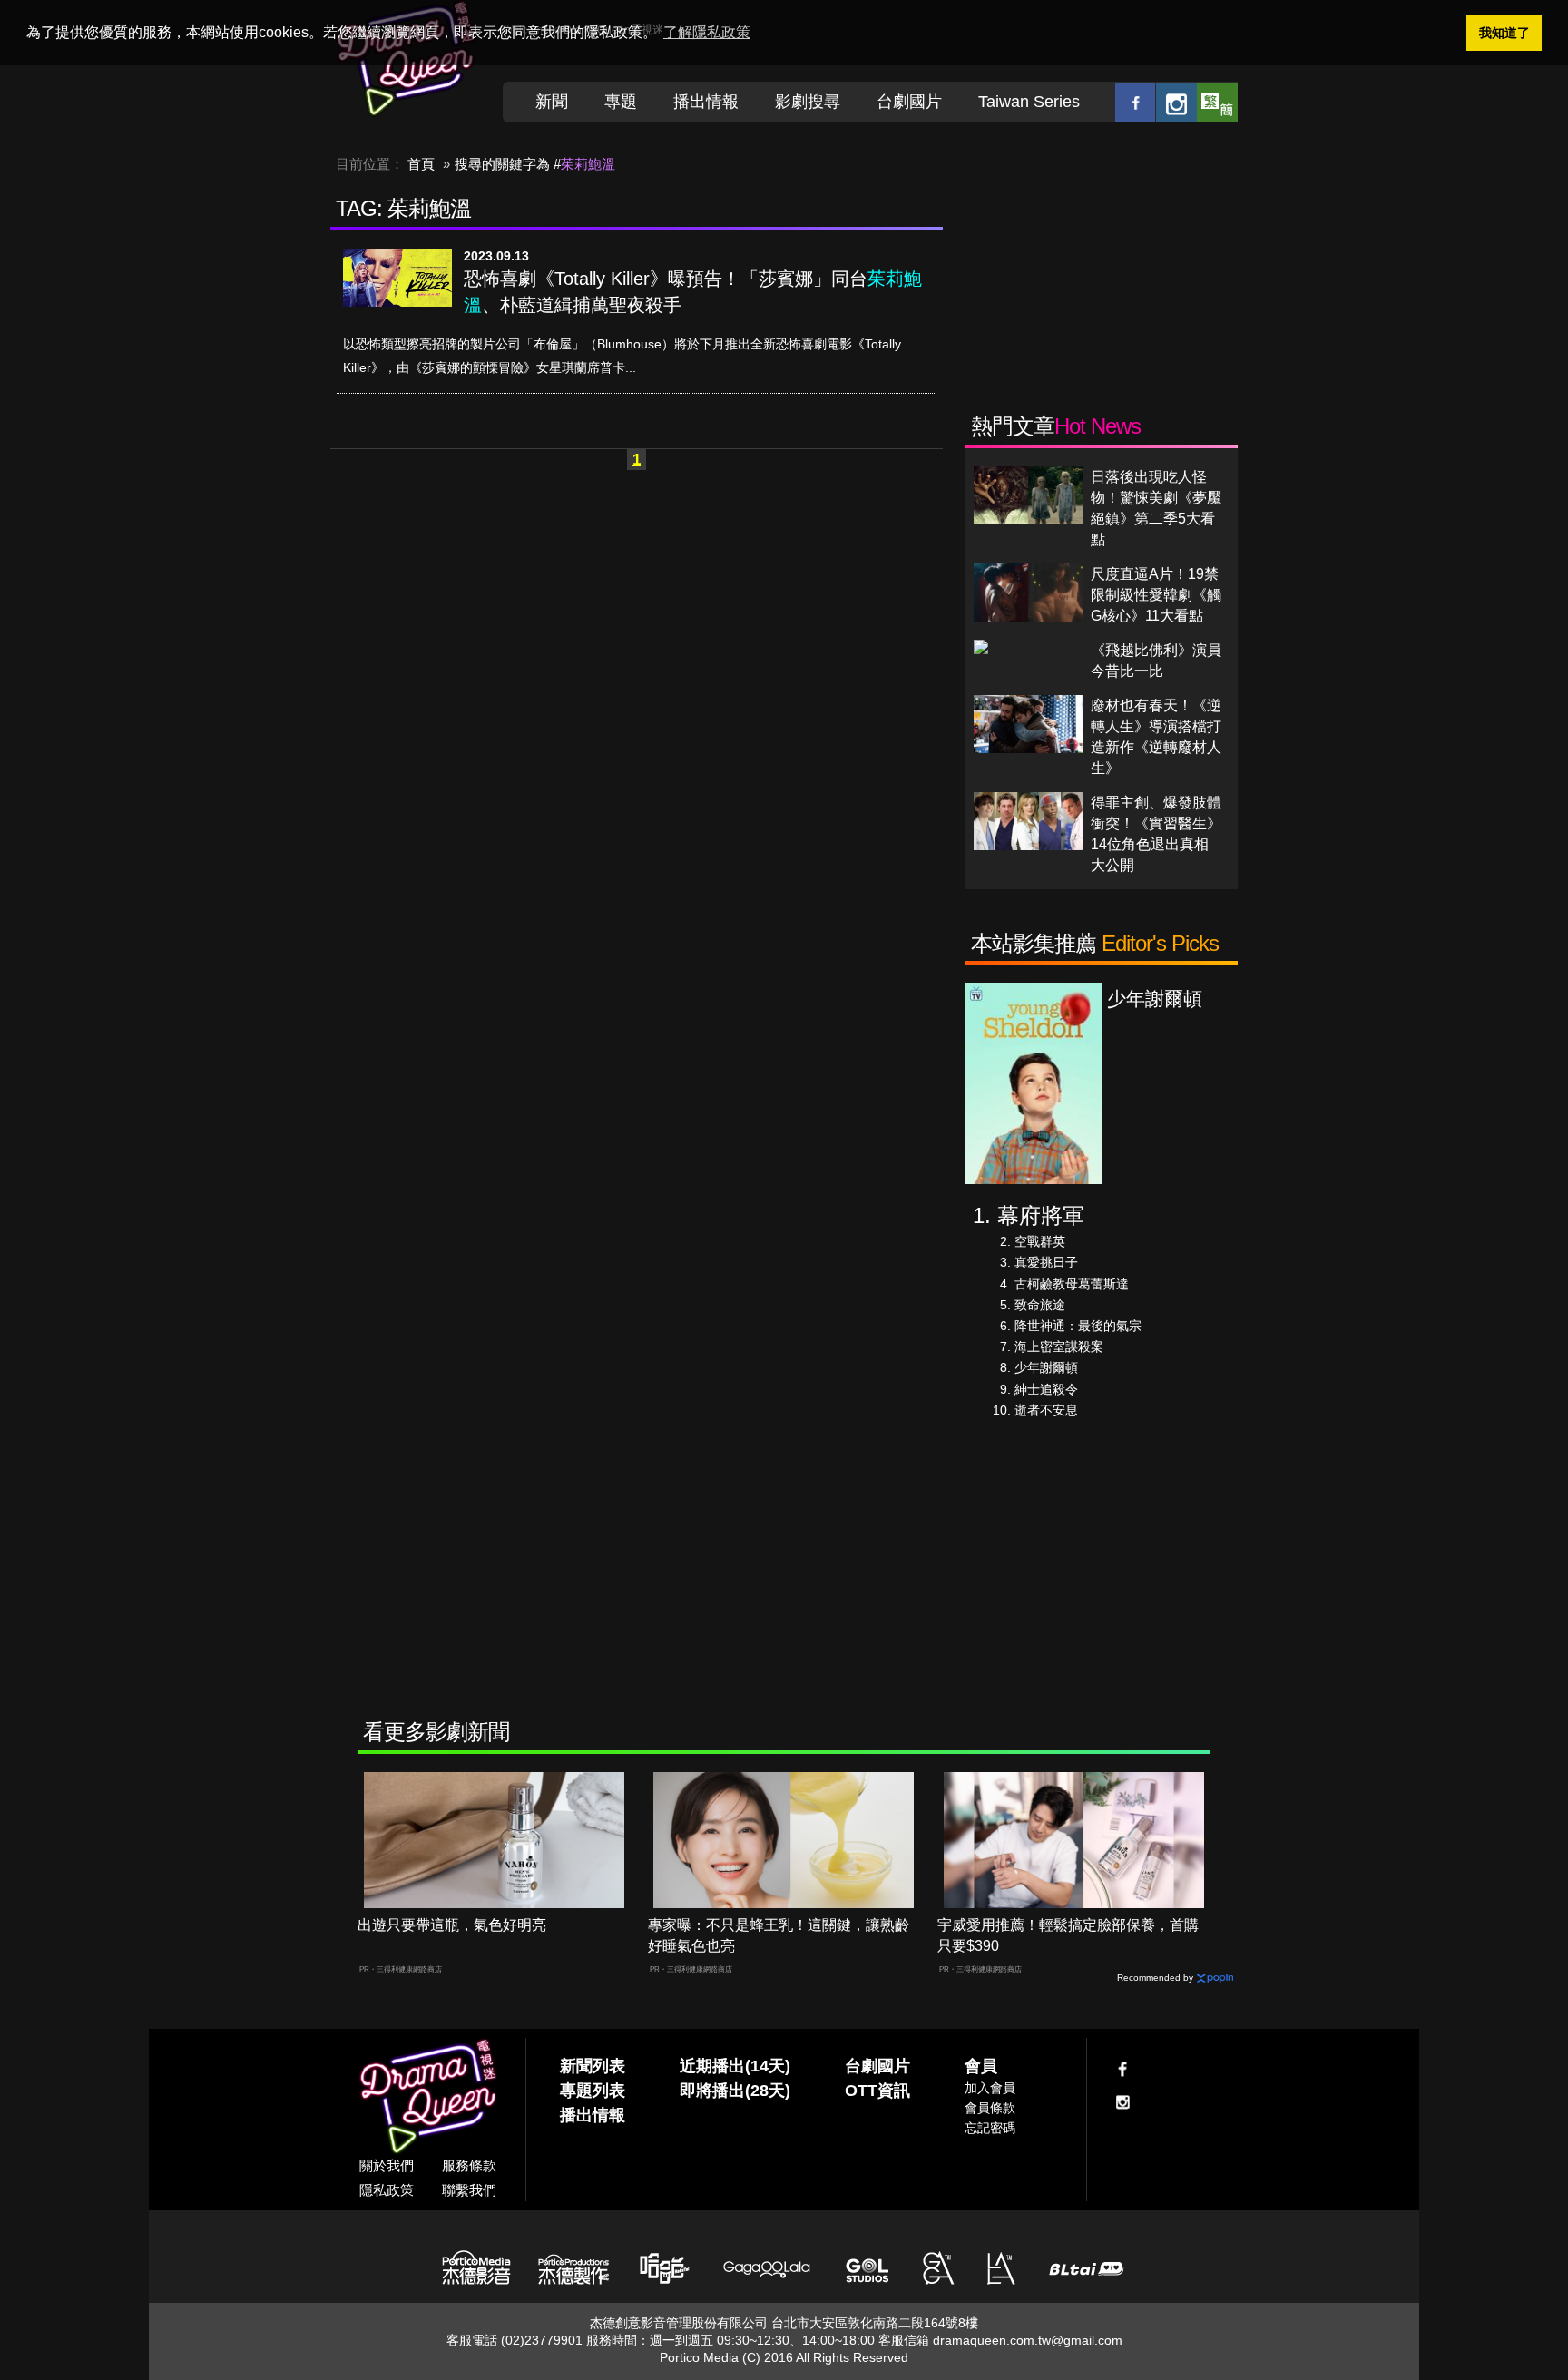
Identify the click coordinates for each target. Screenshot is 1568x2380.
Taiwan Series (1029, 102)
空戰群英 (1040, 1241)
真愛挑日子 (1046, 1262)
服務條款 (469, 2165)
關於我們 (387, 2165)
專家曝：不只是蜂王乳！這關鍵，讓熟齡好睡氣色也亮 (779, 1935)
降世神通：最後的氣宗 (1078, 1326)
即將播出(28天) (735, 2091)
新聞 (552, 102)
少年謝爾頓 (1046, 1367)
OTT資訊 (877, 2091)
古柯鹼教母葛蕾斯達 (1072, 1284)
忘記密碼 (990, 2128)
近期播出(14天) (735, 2066)
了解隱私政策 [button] (707, 32)
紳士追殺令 (1046, 1389)
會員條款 (990, 2108)
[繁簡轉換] (1217, 102)
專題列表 (593, 2091)
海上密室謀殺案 (1059, 1347)
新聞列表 (593, 2066)
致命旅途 (1040, 1305)
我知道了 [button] (1504, 33)
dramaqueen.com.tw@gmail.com (1028, 2340)
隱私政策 (387, 2190)
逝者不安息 (1046, 1410)
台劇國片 (909, 102)
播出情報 (706, 102)
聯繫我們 (469, 2190)
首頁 (421, 164)
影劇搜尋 (808, 102)
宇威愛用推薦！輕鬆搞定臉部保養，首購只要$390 (1068, 1935)
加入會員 (990, 2088)
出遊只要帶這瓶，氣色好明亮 (452, 1925)
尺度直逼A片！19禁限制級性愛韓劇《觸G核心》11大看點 (1156, 595)
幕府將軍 (1041, 1215)
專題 (621, 102)
